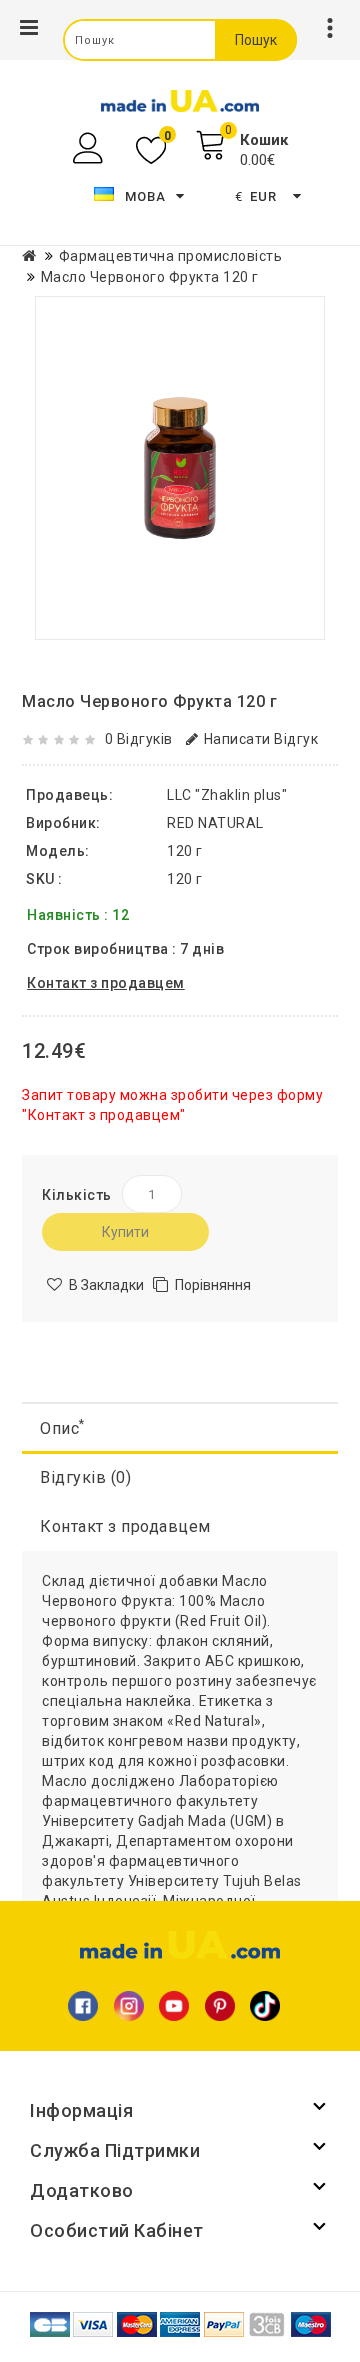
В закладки (106, 1285)
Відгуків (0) (85, 1477)
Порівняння (213, 1285)
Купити (125, 1232)
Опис (62, 1427)
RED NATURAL (215, 823)
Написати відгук (261, 739)
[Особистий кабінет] (90, 148)
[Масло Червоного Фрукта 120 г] (180, 468)
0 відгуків (139, 739)
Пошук (256, 40)
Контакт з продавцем (125, 1526)
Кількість (77, 1195)
